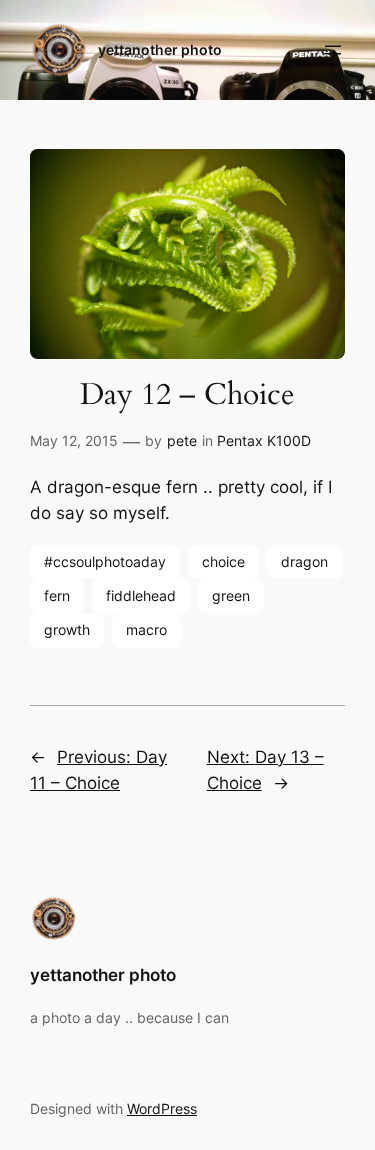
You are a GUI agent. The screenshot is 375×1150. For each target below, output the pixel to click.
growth (67, 629)
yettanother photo (160, 49)
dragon (304, 561)
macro (146, 629)
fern (57, 595)
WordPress (162, 1108)
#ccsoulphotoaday (105, 561)
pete (182, 440)
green (231, 595)
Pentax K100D (264, 440)
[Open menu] (333, 50)
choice (223, 561)
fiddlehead (141, 595)
